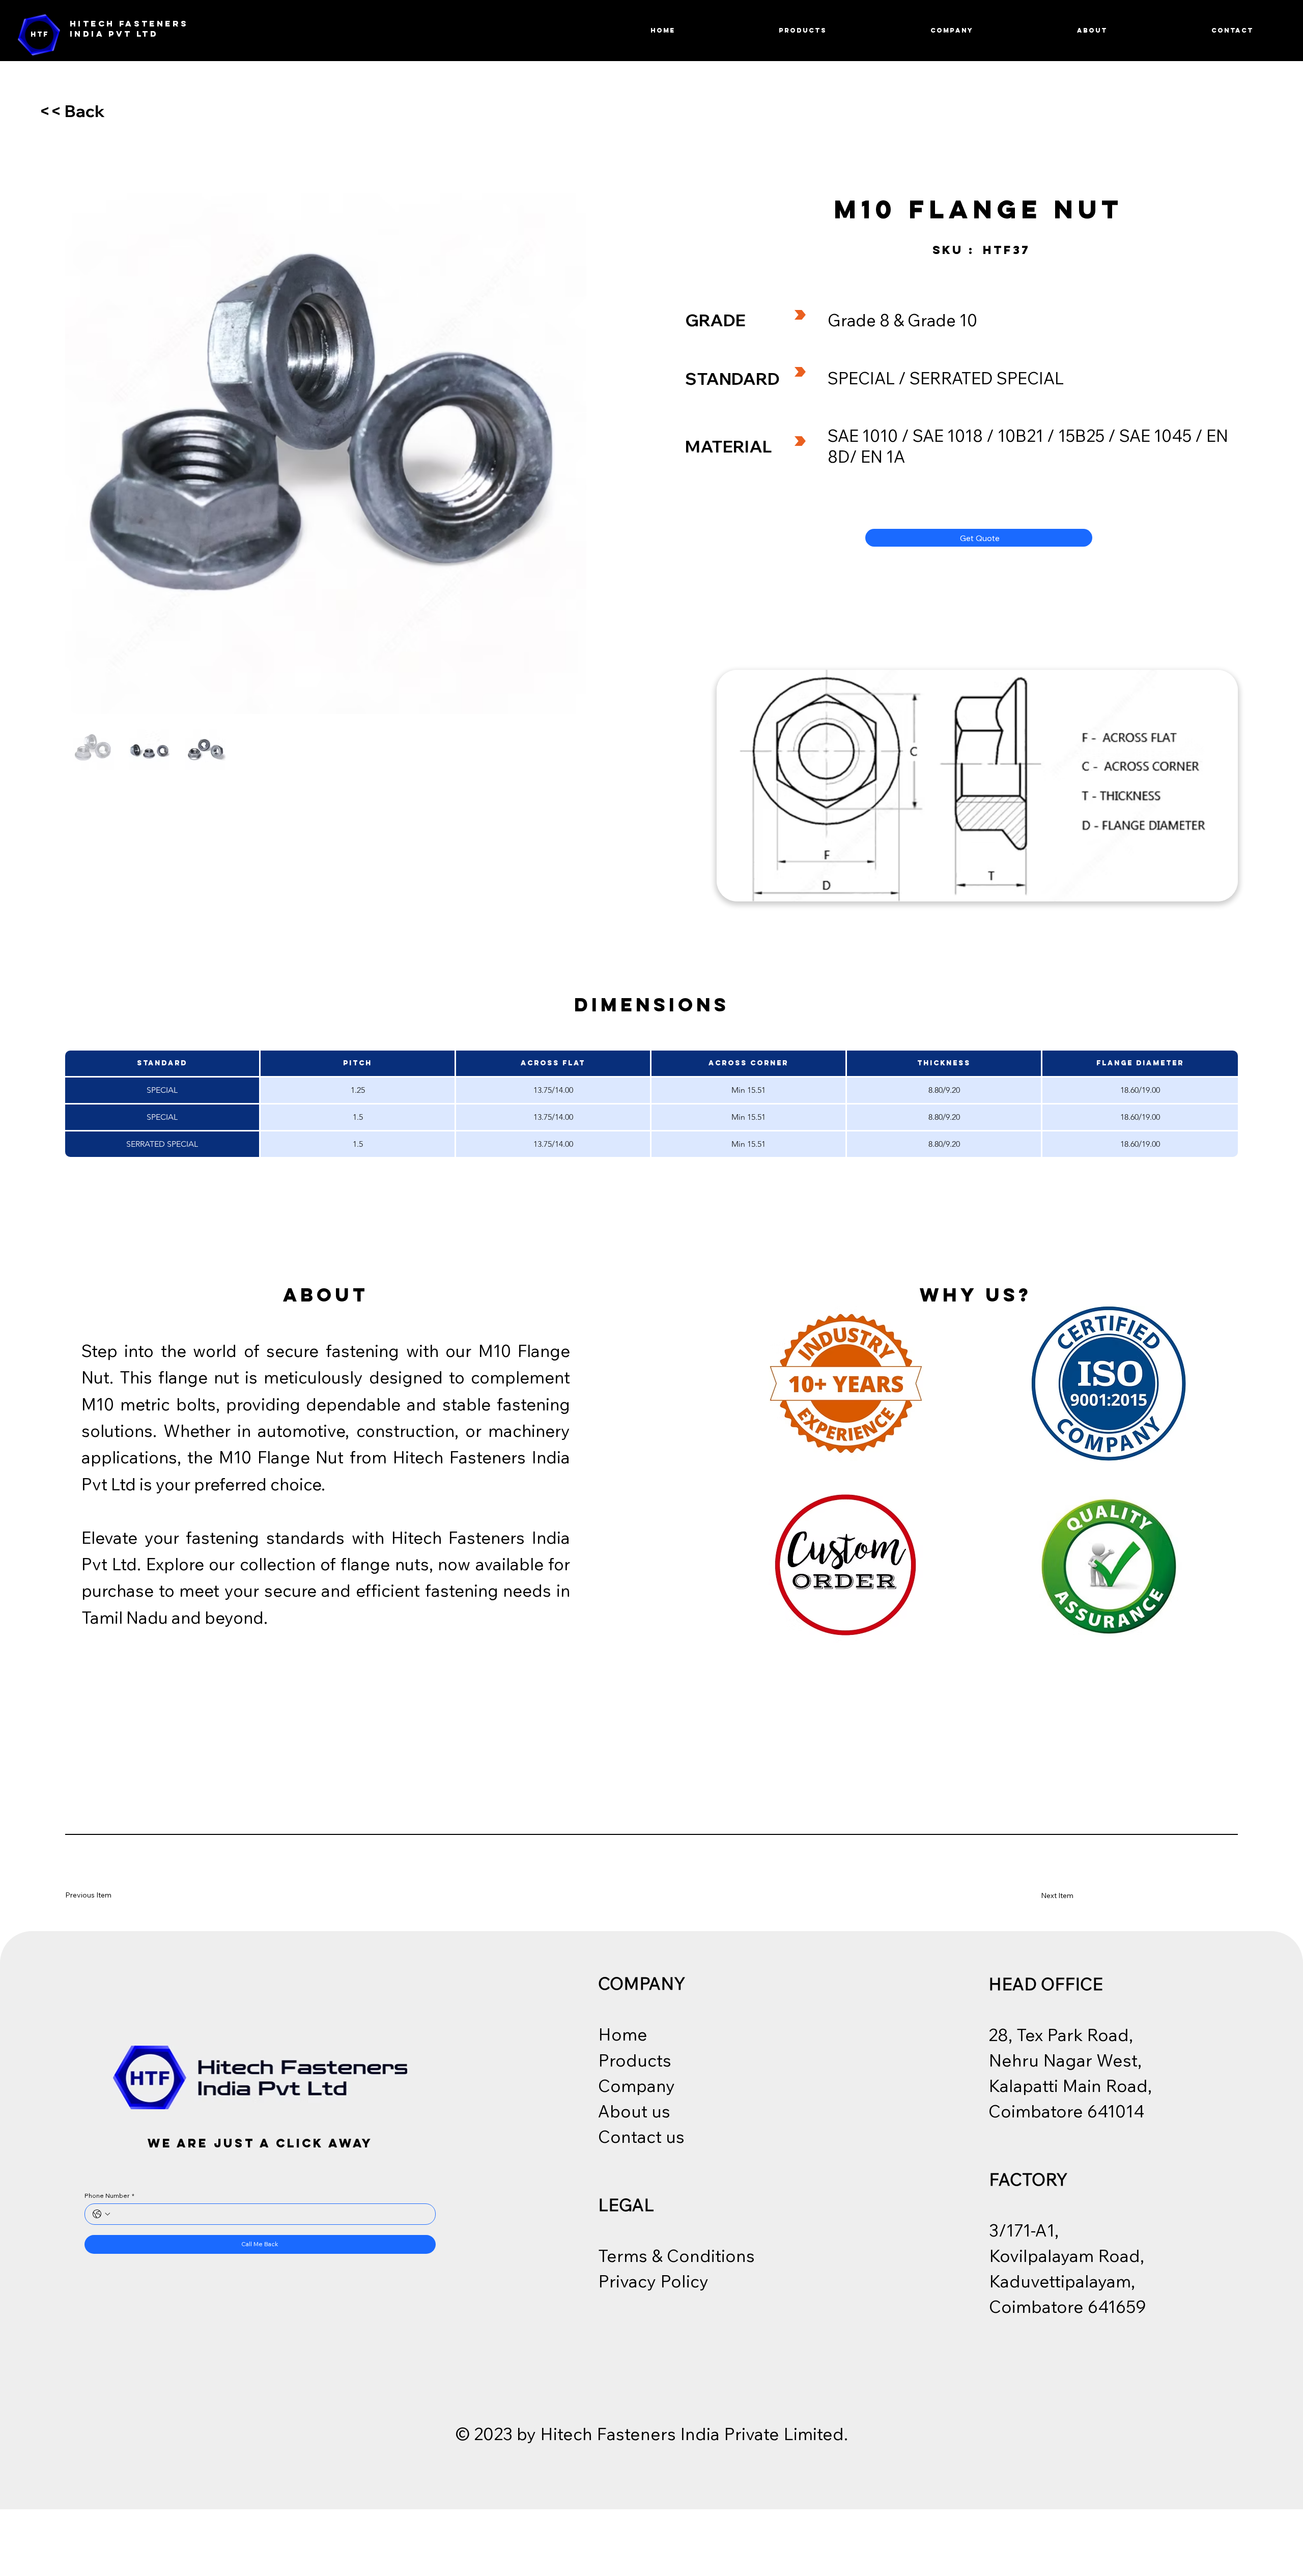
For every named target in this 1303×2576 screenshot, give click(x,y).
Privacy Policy (653, 2281)
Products (635, 2060)
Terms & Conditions (676, 2255)
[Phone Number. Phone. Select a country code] (101, 2214)
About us (634, 2111)
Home (623, 2034)
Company (636, 2085)
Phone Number (109, 2196)
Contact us (641, 2136)
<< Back (72, 111)
